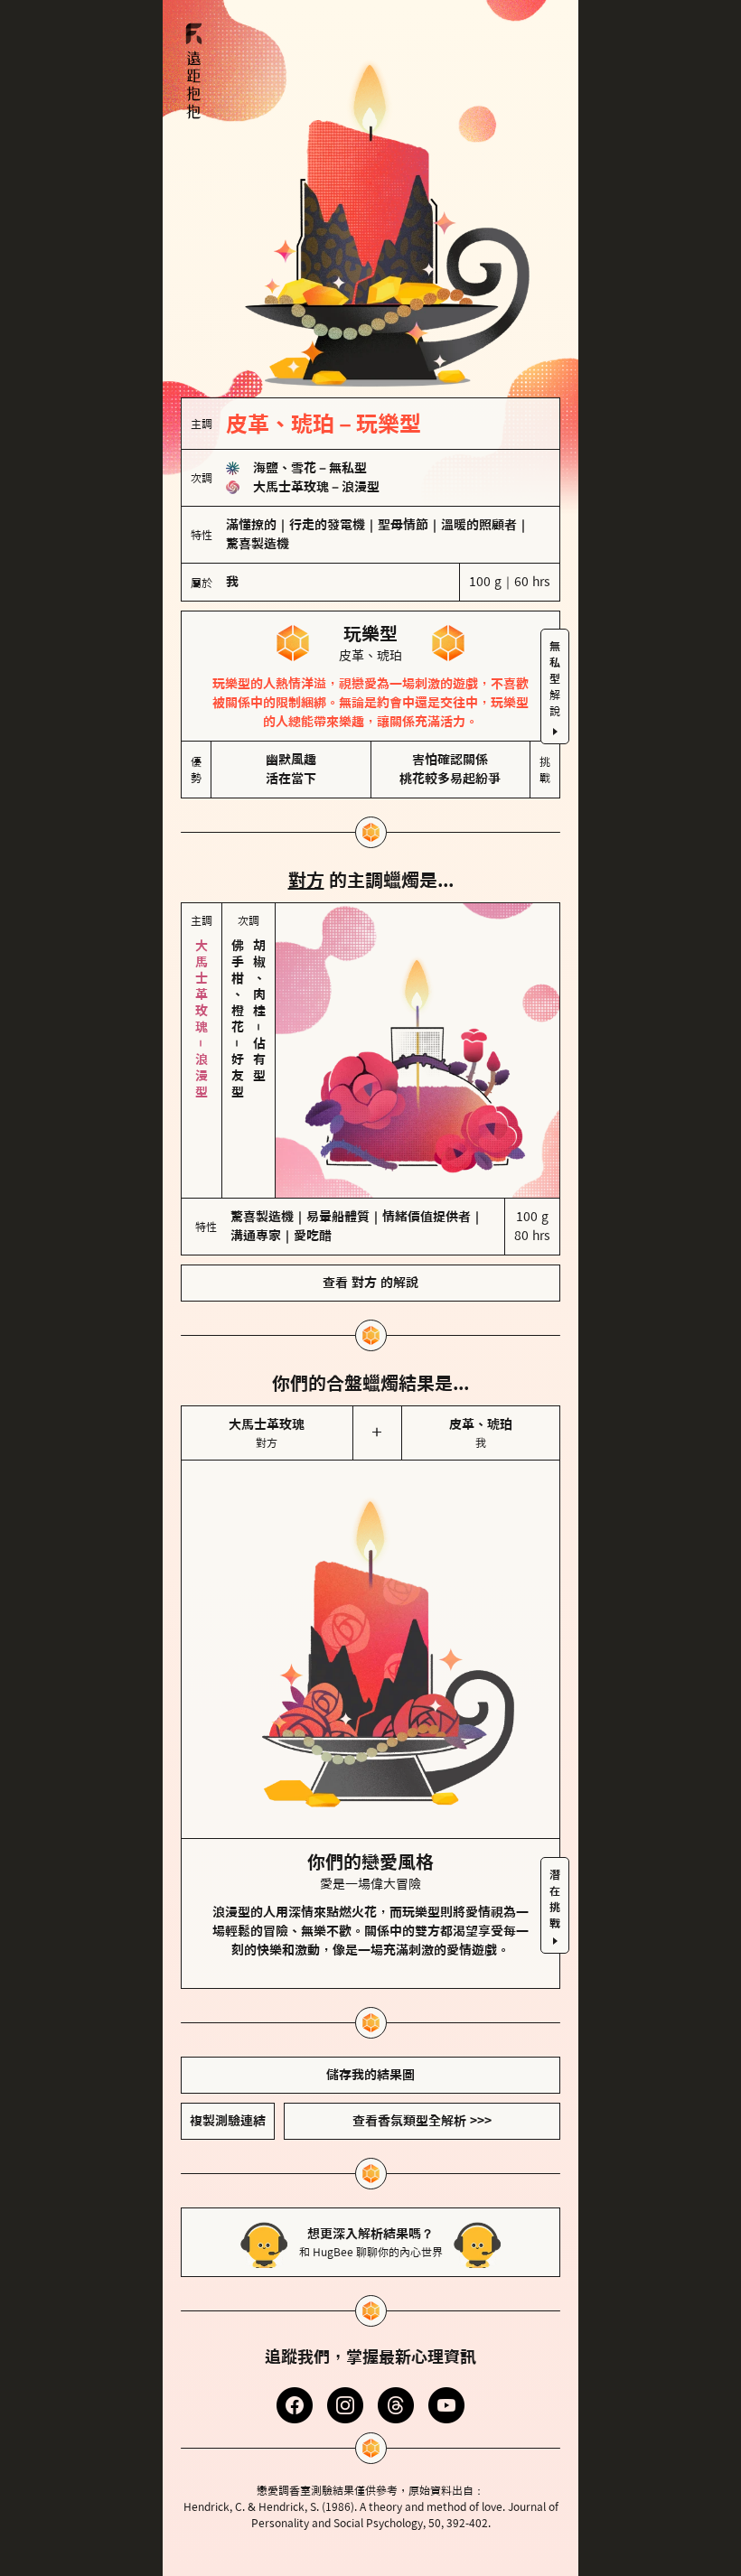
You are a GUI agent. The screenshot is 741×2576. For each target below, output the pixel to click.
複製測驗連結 (228, 2121)
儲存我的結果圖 (370, 2075)
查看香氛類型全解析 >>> (422, 2121)
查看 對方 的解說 (370, 1283)
